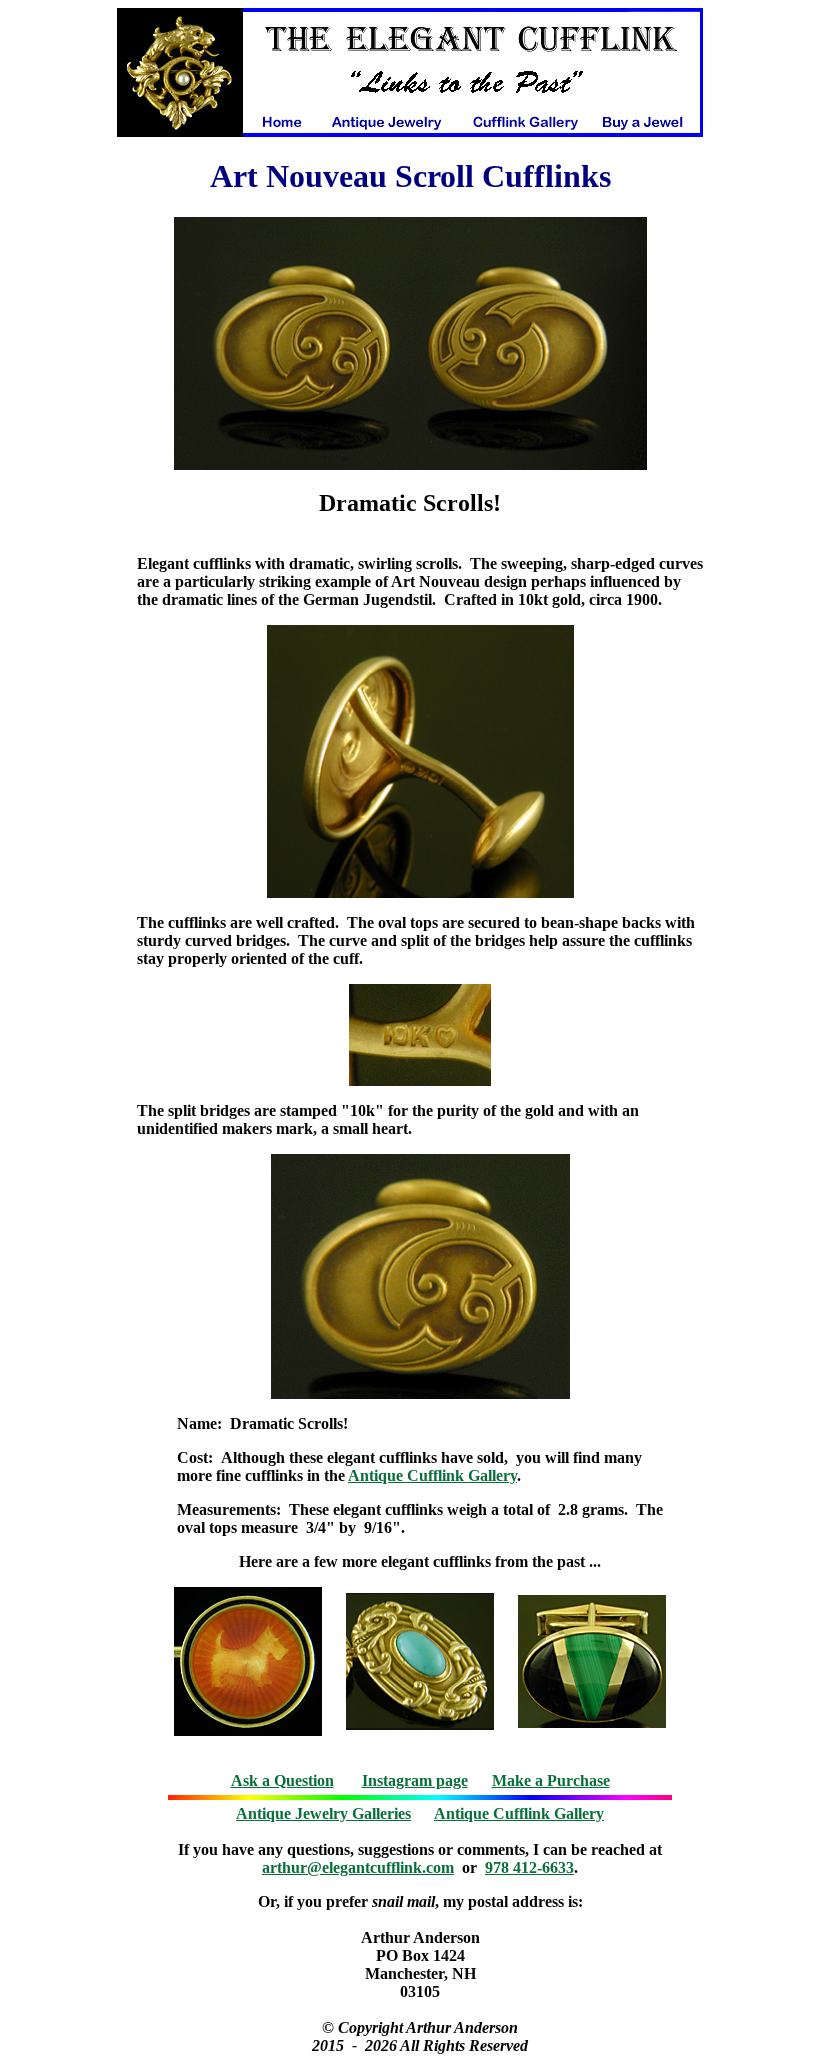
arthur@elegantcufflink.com (358, 1867)
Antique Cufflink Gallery (432, 1475)
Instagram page (415, 1780)
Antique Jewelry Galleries (323, 1813)
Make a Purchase (551, 1780)
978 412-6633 (529, 1867)
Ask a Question (282, 1780)
